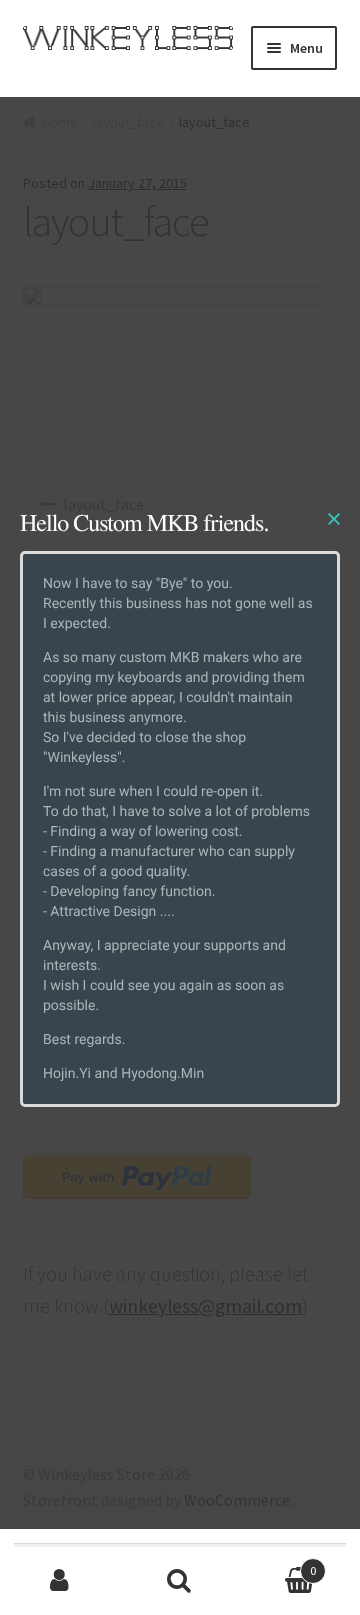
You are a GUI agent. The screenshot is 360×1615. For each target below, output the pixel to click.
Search (180, 1581)
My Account (60, 1581)
